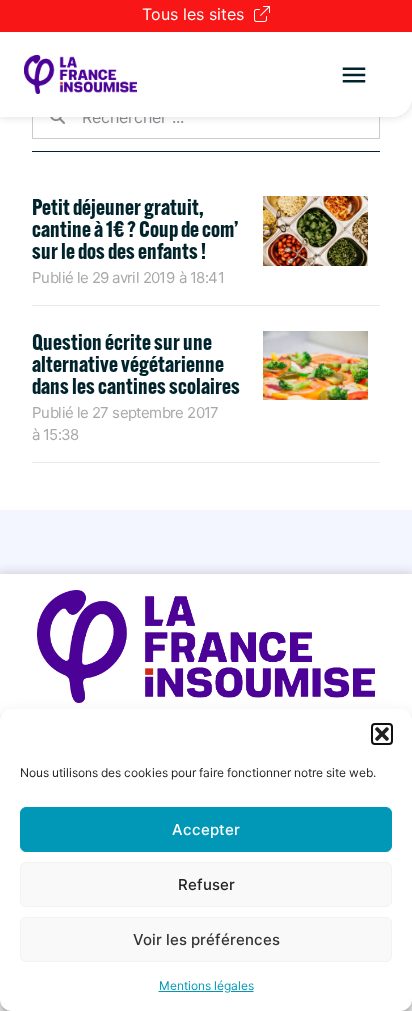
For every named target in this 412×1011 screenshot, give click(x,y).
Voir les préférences (206, 939)
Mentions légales (206, 985)
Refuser (206, 884)
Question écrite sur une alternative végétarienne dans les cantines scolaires (136, 364)
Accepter (206, 829)
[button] (382, 734)
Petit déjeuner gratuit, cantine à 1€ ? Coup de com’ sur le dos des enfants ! (135, 229)
